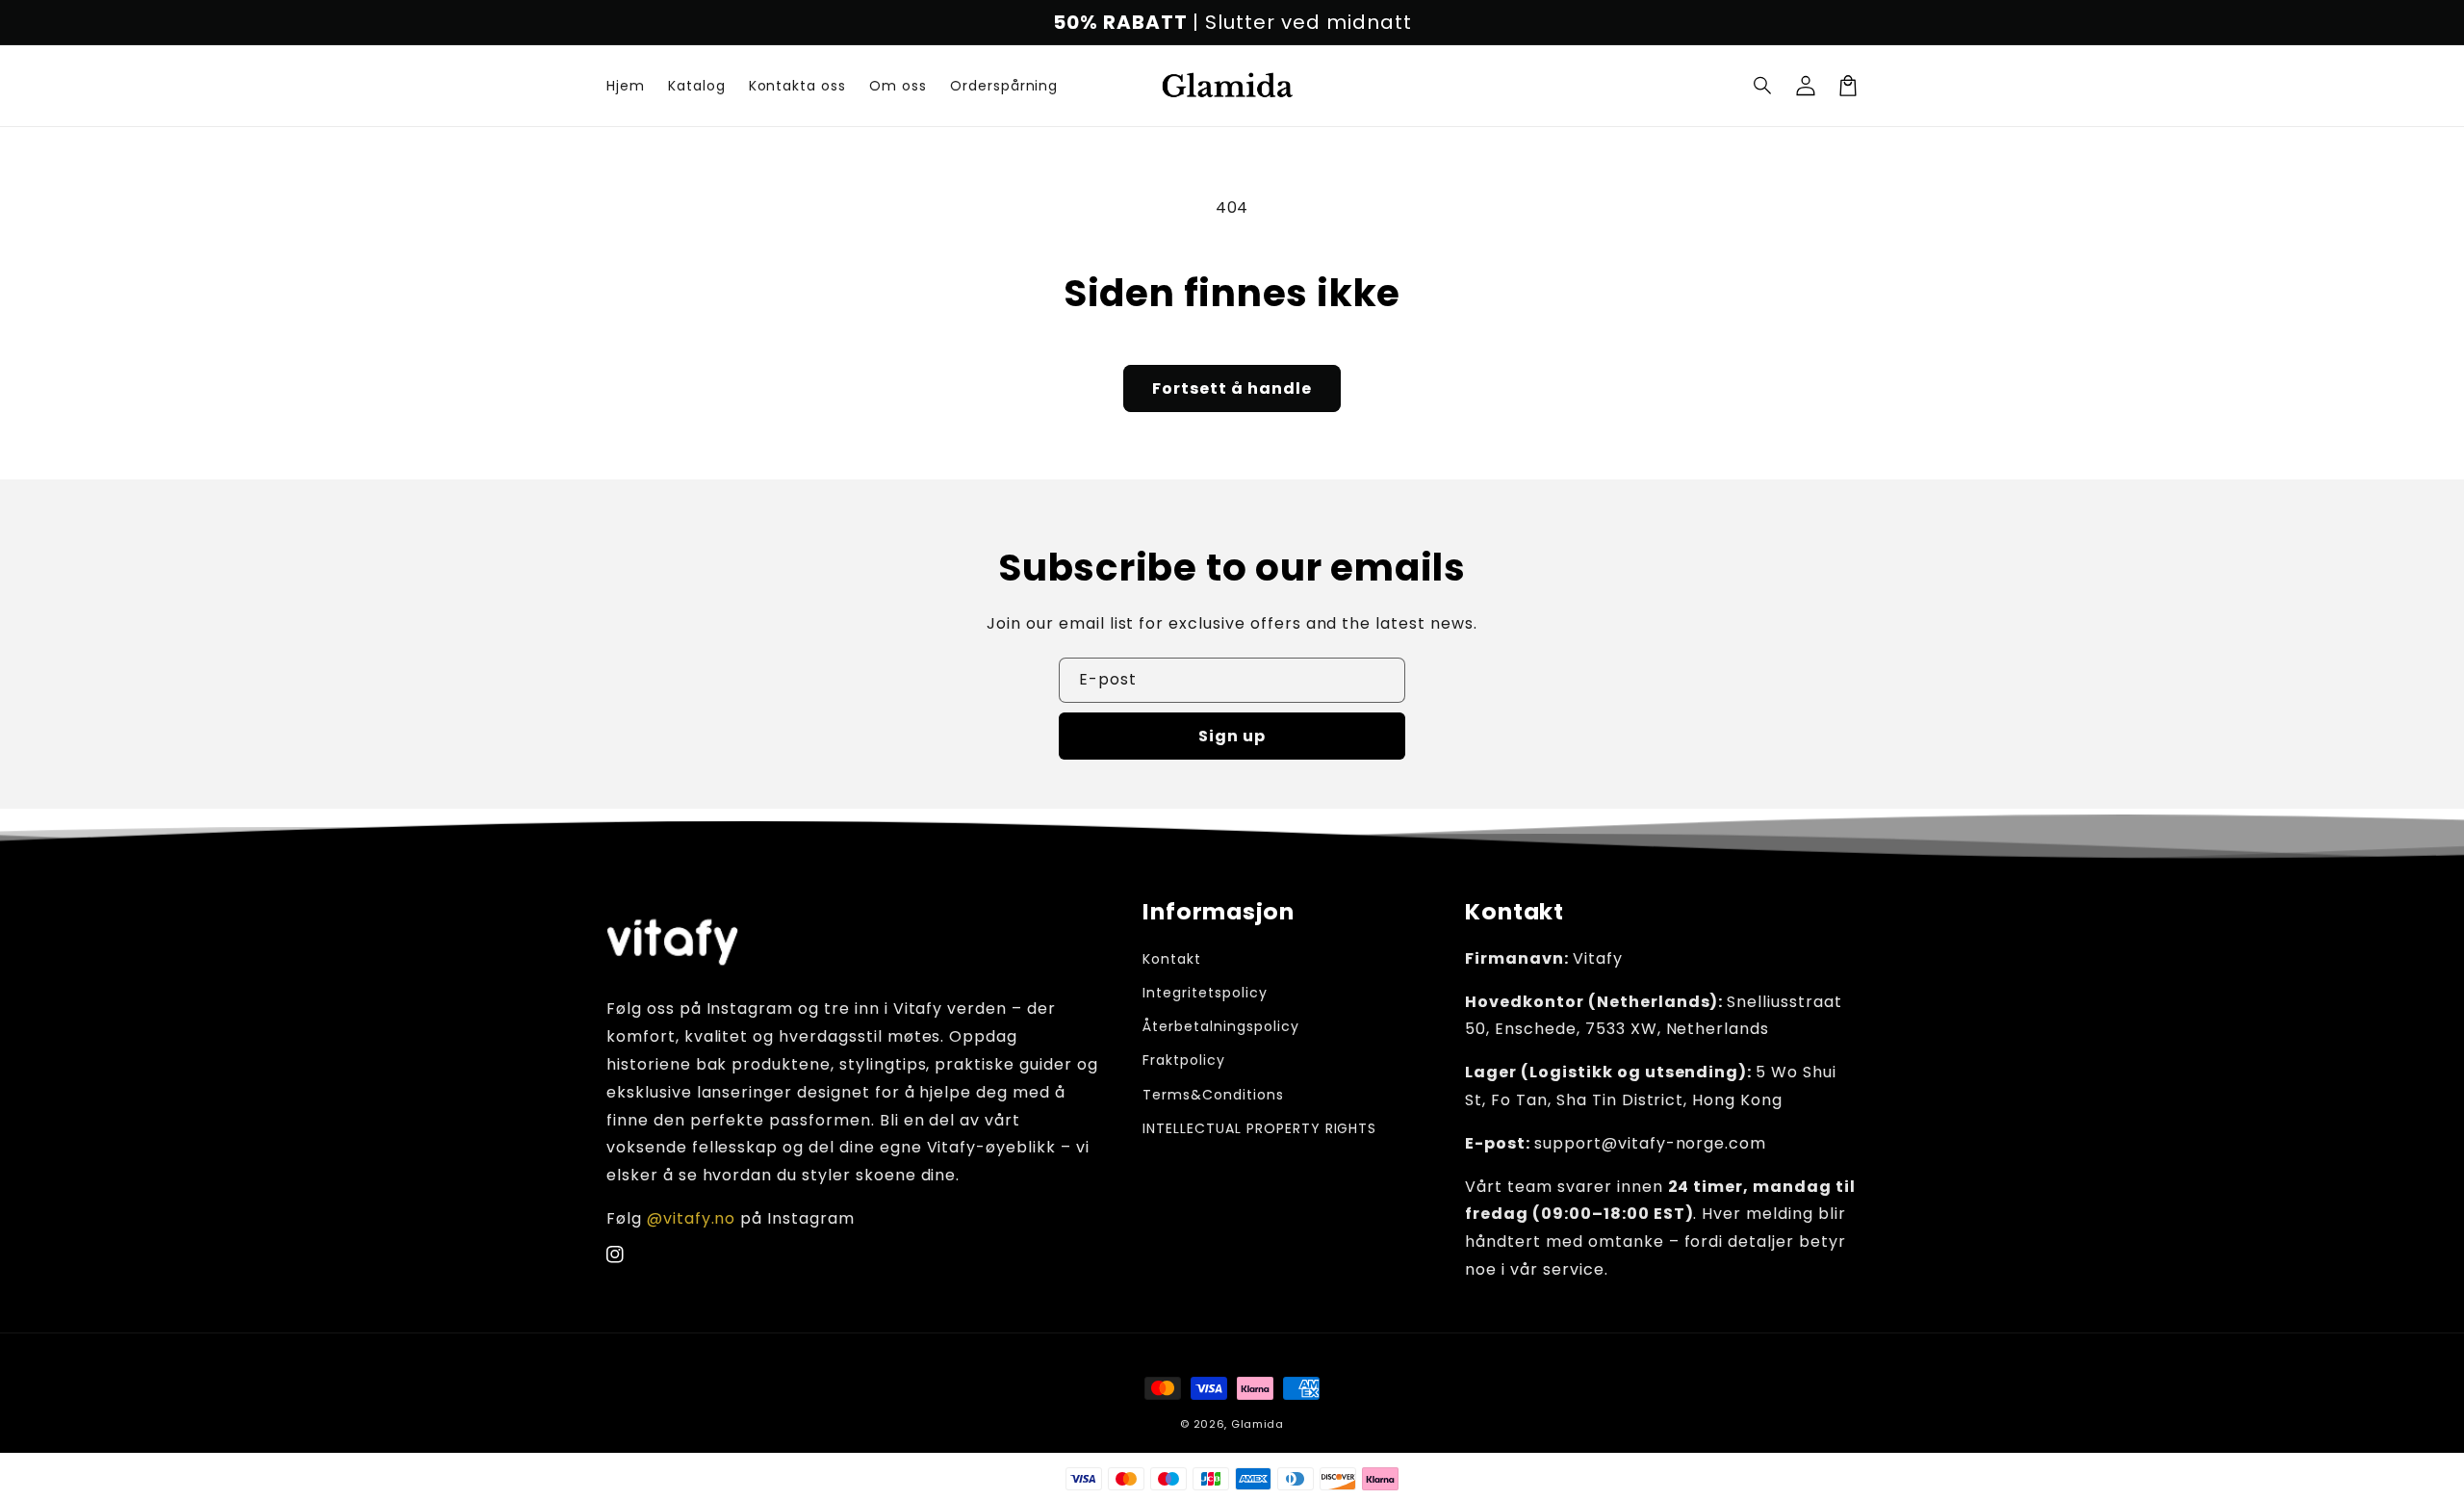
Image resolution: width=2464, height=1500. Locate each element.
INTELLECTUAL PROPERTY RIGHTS (1259, 1128)
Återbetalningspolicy (1220, 1026)
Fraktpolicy (1184, 1060)
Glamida (1258, 1424)
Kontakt (1172, 959)
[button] (1763, 86)
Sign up (1232, 736)
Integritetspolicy (1205, 993)
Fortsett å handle (1232, 388)
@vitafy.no (692, 1218)
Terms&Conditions (1213, 1095)
